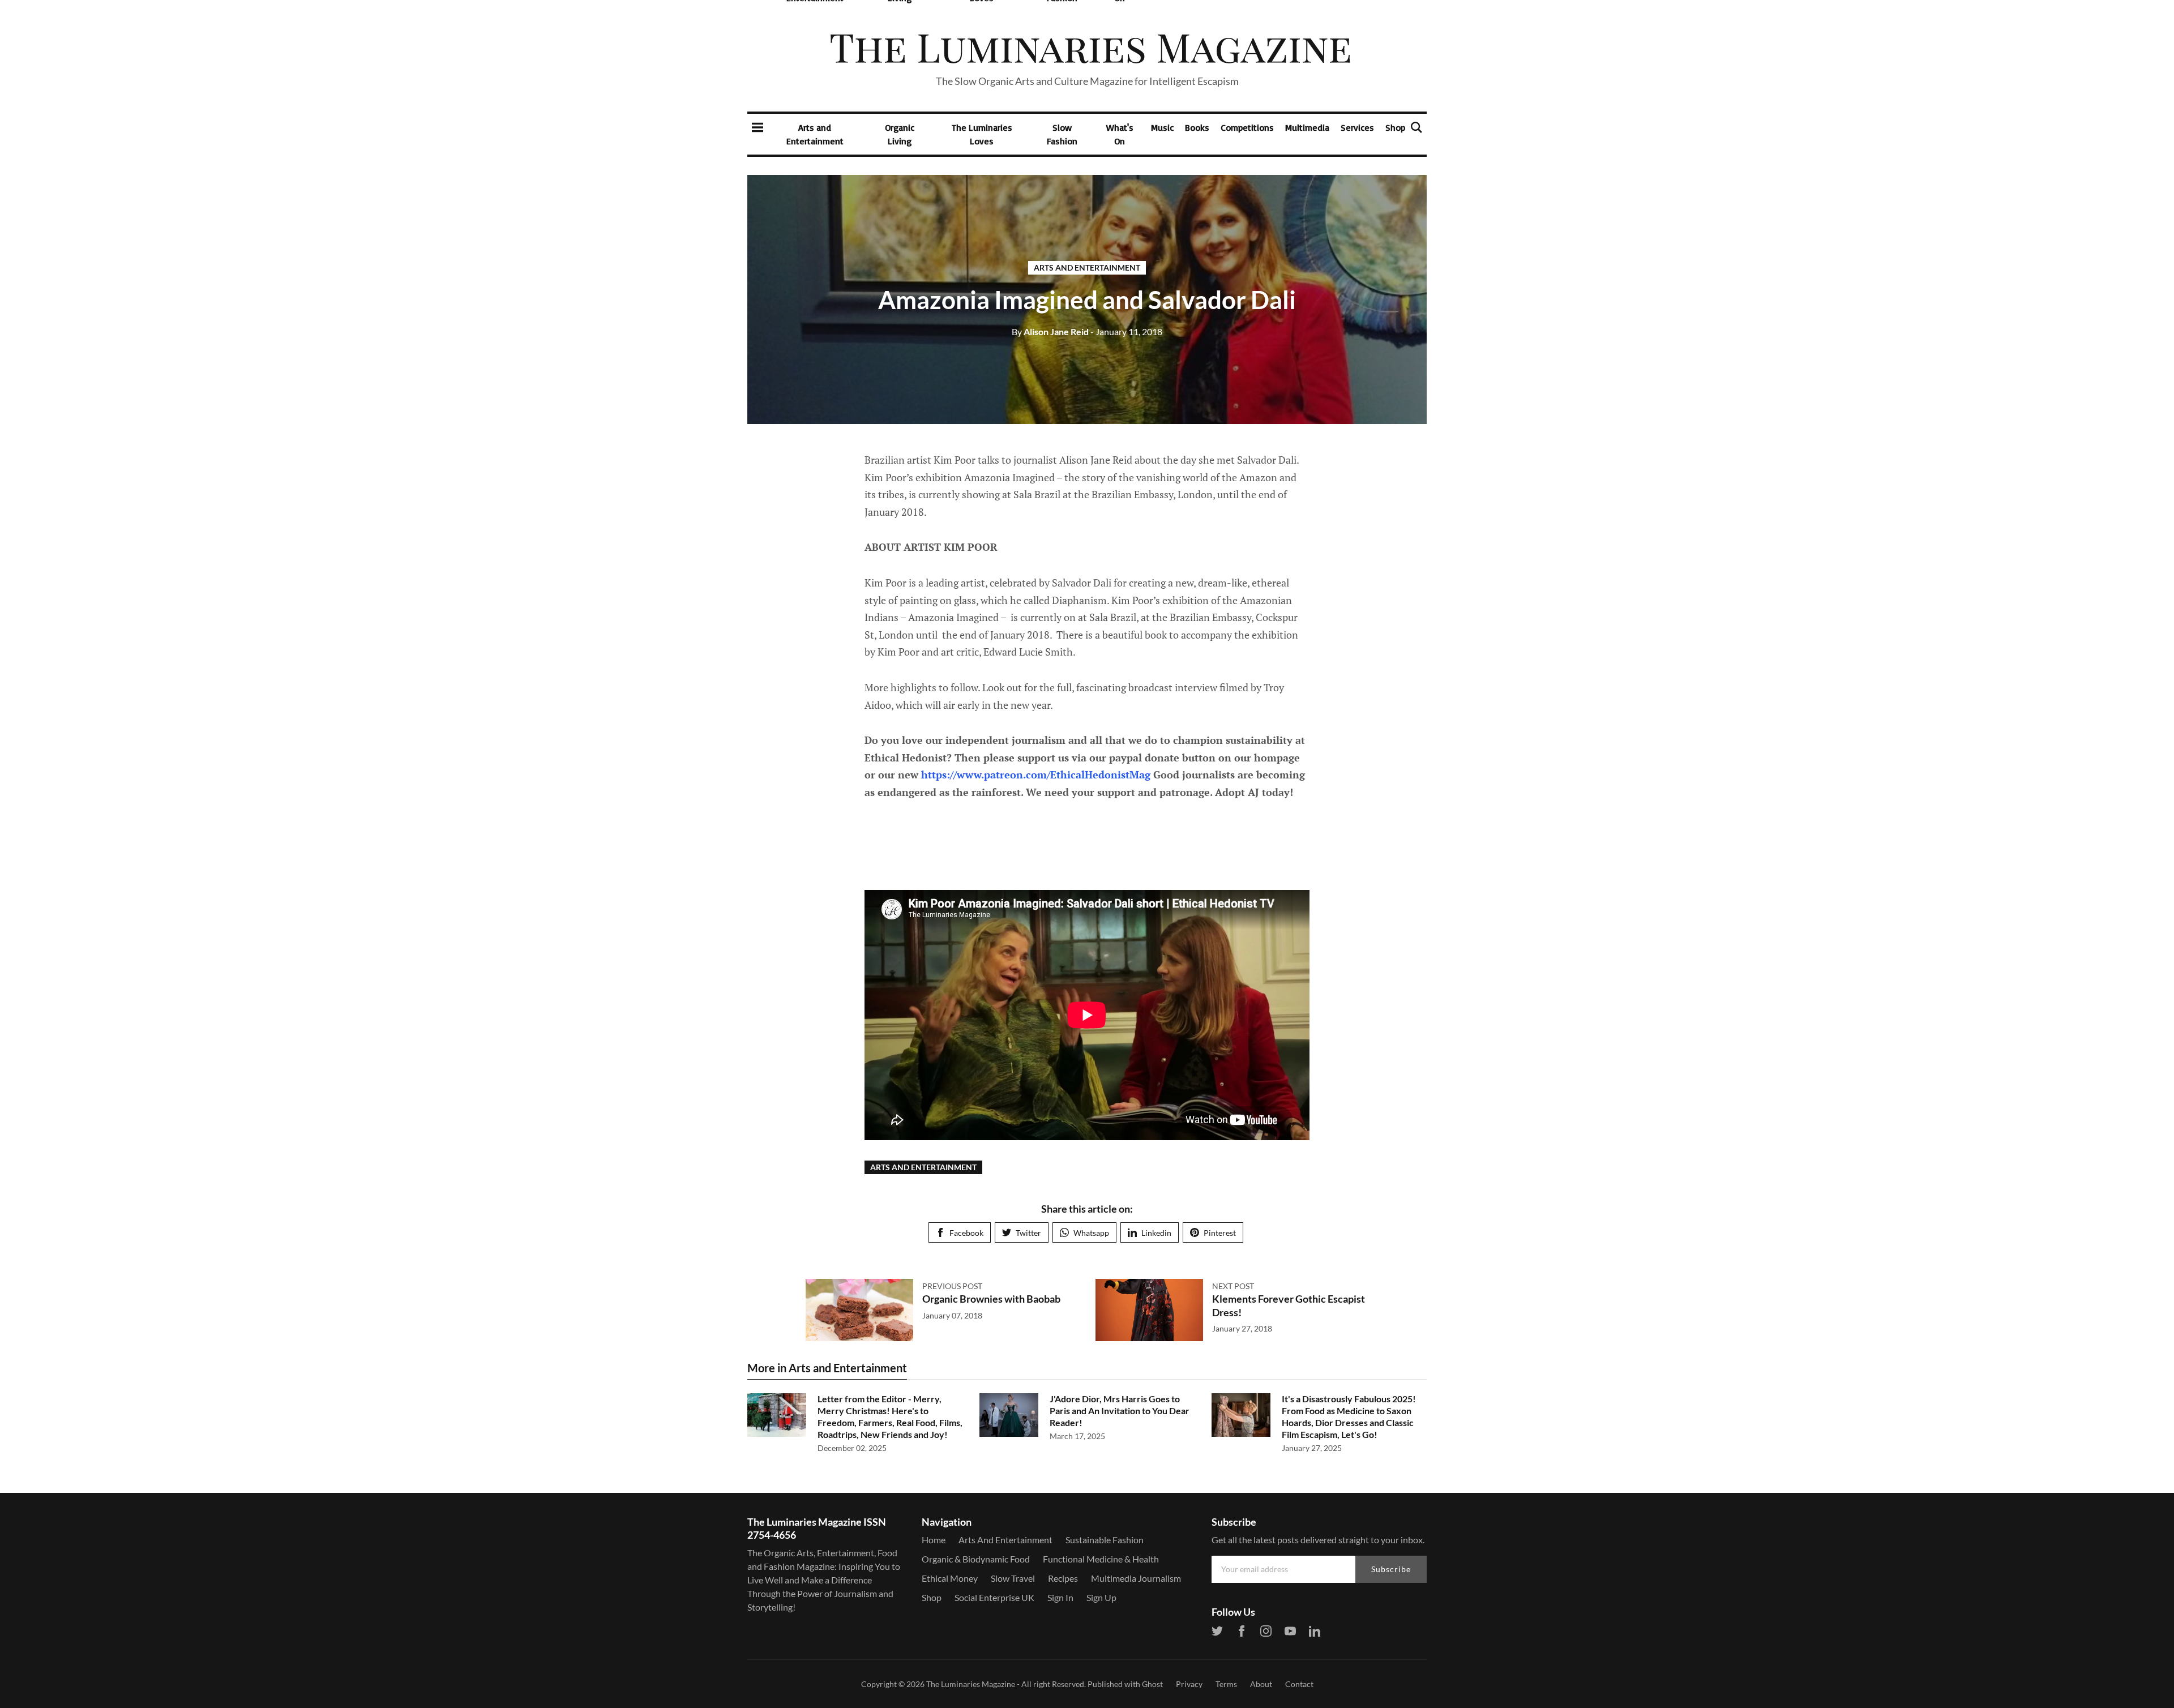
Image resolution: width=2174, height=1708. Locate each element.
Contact (1299, 1684)
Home (934, 1540)
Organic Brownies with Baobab (991, 1299)
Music (1162, 127)
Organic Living (900, 134)
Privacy (1189, 1684)
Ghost (1152, 1684)
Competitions (1247, 127)
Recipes (1063, 1578)
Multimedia (1307, 127)
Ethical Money (950, 1578)
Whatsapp (1091, 1233)
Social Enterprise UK (994, 1597)
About (1261, 1684)
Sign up (1101, 1597)
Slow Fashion (1062, 134)
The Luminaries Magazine (971, 1684)
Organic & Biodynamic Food (976, 1559)
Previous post (952, 1286)
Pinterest (1220, 1233)
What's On (1120, 134)
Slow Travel (1013, 1578)
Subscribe (1391, 1569)
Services (1357, 127)
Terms (1226, 1684)
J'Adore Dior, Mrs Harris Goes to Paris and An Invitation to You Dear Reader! (1120, 1411)
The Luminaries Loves (982, 134)
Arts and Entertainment (815, 134)
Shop (1395, 127)
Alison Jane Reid (1050, 331)
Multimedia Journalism (1136, 1578)
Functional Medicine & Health (1101, 1559)
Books (1197, 127)
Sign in (1060, 1597)
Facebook (966, 1233)
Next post (1233, 1286)
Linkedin (1156, 1233)
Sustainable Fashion (1105, 1540)
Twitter (1028, 1233)
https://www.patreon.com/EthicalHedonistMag (1036, 774)
